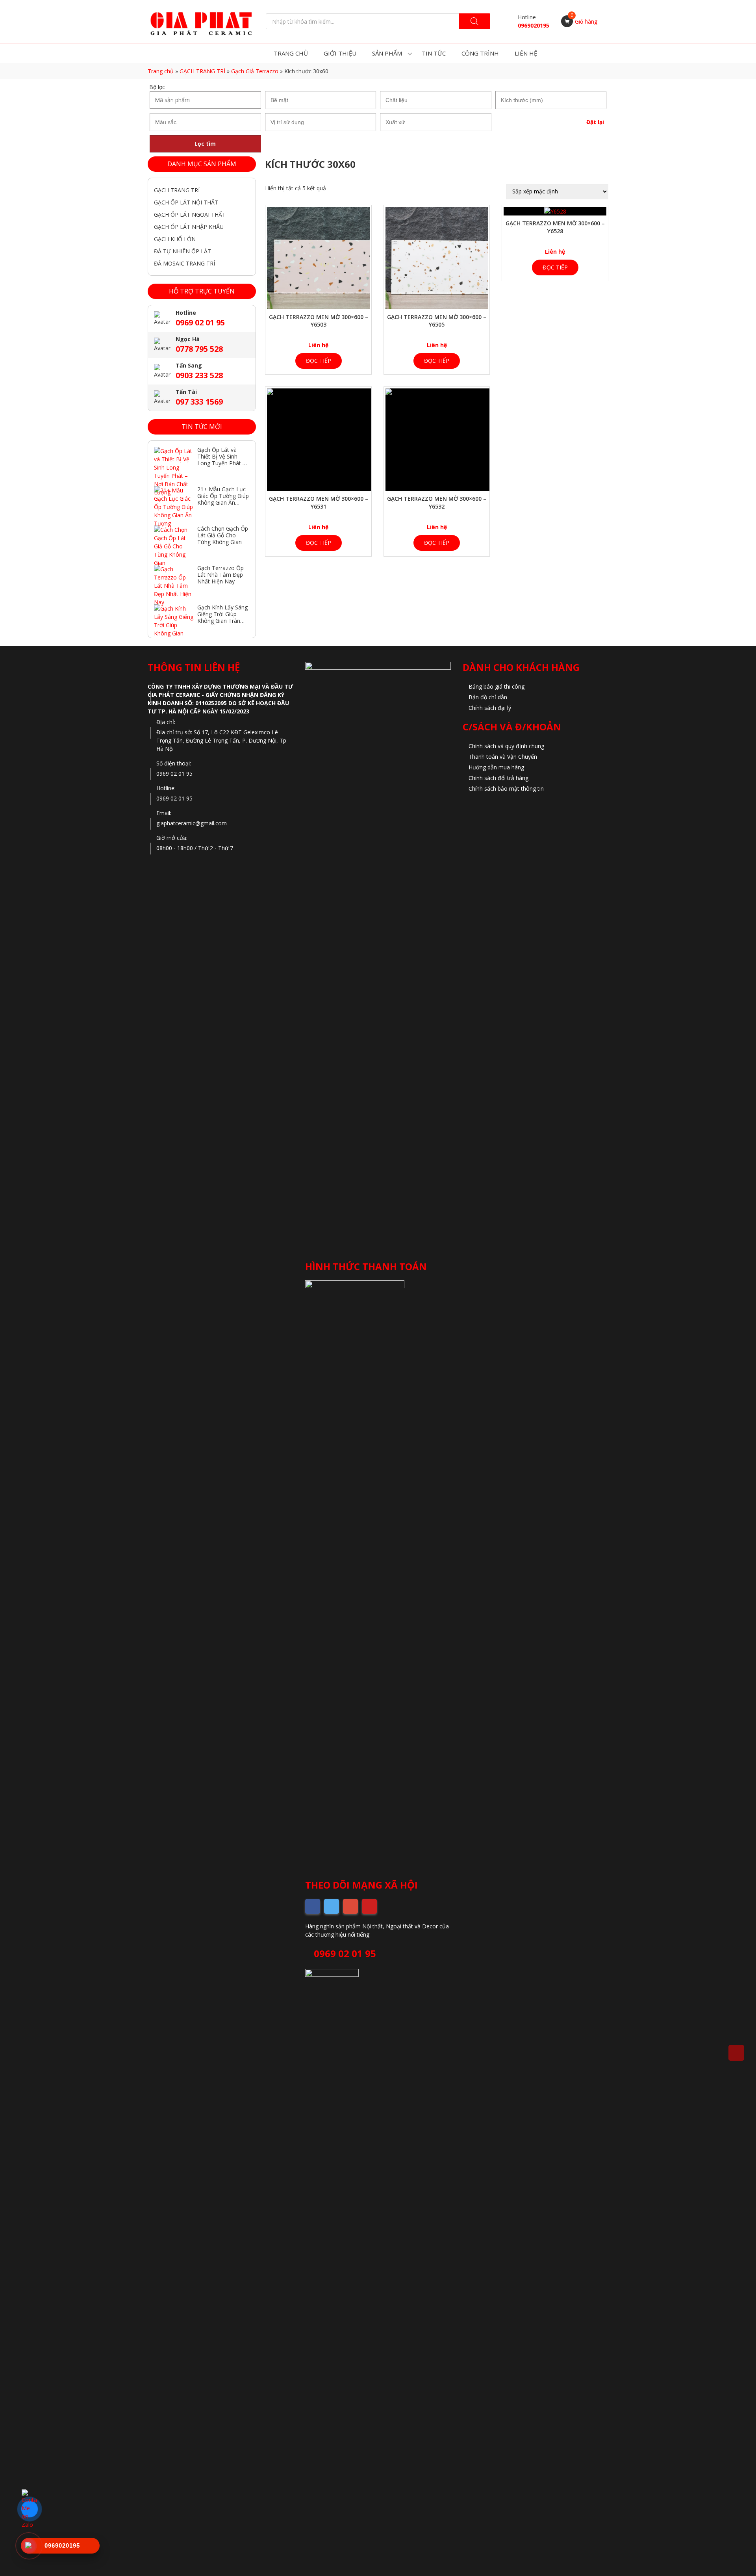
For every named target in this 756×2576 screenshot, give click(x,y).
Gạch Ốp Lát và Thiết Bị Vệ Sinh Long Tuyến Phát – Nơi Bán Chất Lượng (221, 463)
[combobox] (321, 100)
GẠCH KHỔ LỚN (175, 239)
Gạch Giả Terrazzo (255, 71)
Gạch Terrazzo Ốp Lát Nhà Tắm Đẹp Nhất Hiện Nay (220, 575)
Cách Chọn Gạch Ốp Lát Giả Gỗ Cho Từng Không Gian (223, 535)
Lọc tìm (205, 144)
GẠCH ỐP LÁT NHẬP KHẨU (189, 227)
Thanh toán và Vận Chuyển (503, 757)
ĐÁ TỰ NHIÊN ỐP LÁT (183, 251)
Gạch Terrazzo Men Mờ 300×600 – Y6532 (437, 502)
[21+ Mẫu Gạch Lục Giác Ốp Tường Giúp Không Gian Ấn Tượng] (174, 500)
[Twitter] (332, 1906)
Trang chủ (161, 71)
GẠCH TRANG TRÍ (202, 71)
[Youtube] (369, 1906)
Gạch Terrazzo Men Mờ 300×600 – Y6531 (319, 502)
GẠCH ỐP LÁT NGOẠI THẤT (190, 215)
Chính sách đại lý (490, 708)
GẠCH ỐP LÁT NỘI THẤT (186, 202)
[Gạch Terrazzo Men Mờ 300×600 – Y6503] (318, 258)
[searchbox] (321, 100)
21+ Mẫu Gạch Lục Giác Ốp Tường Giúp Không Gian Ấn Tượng (223, 499)
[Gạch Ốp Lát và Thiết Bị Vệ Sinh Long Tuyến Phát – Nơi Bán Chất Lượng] (174, 461)
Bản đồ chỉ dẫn (488, 697)
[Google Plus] (350, 1906)
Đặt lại (595, 122)
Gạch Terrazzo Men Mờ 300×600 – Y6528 (555, 227)
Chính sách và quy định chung (506, 746)
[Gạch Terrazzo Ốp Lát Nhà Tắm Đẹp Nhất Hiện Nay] (174, 579)
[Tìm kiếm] (474, 21)
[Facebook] (313, 1906)
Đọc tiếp (319, 361)
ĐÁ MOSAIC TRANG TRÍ (184, 263)
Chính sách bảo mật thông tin (506, 788)
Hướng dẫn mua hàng (496, 767)
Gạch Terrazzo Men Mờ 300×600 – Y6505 (437, 321)
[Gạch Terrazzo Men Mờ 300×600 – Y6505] (437, 258)
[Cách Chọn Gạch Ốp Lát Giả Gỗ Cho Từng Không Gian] (174, 539)
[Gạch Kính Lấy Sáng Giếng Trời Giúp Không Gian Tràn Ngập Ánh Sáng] (174, 618)
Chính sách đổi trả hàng (498, 778)
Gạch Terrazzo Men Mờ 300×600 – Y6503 (319, 321)
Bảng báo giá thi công (497, 686)
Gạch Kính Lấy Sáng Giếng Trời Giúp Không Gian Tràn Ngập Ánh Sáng (222, 617)
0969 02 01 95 (344, 1953)
